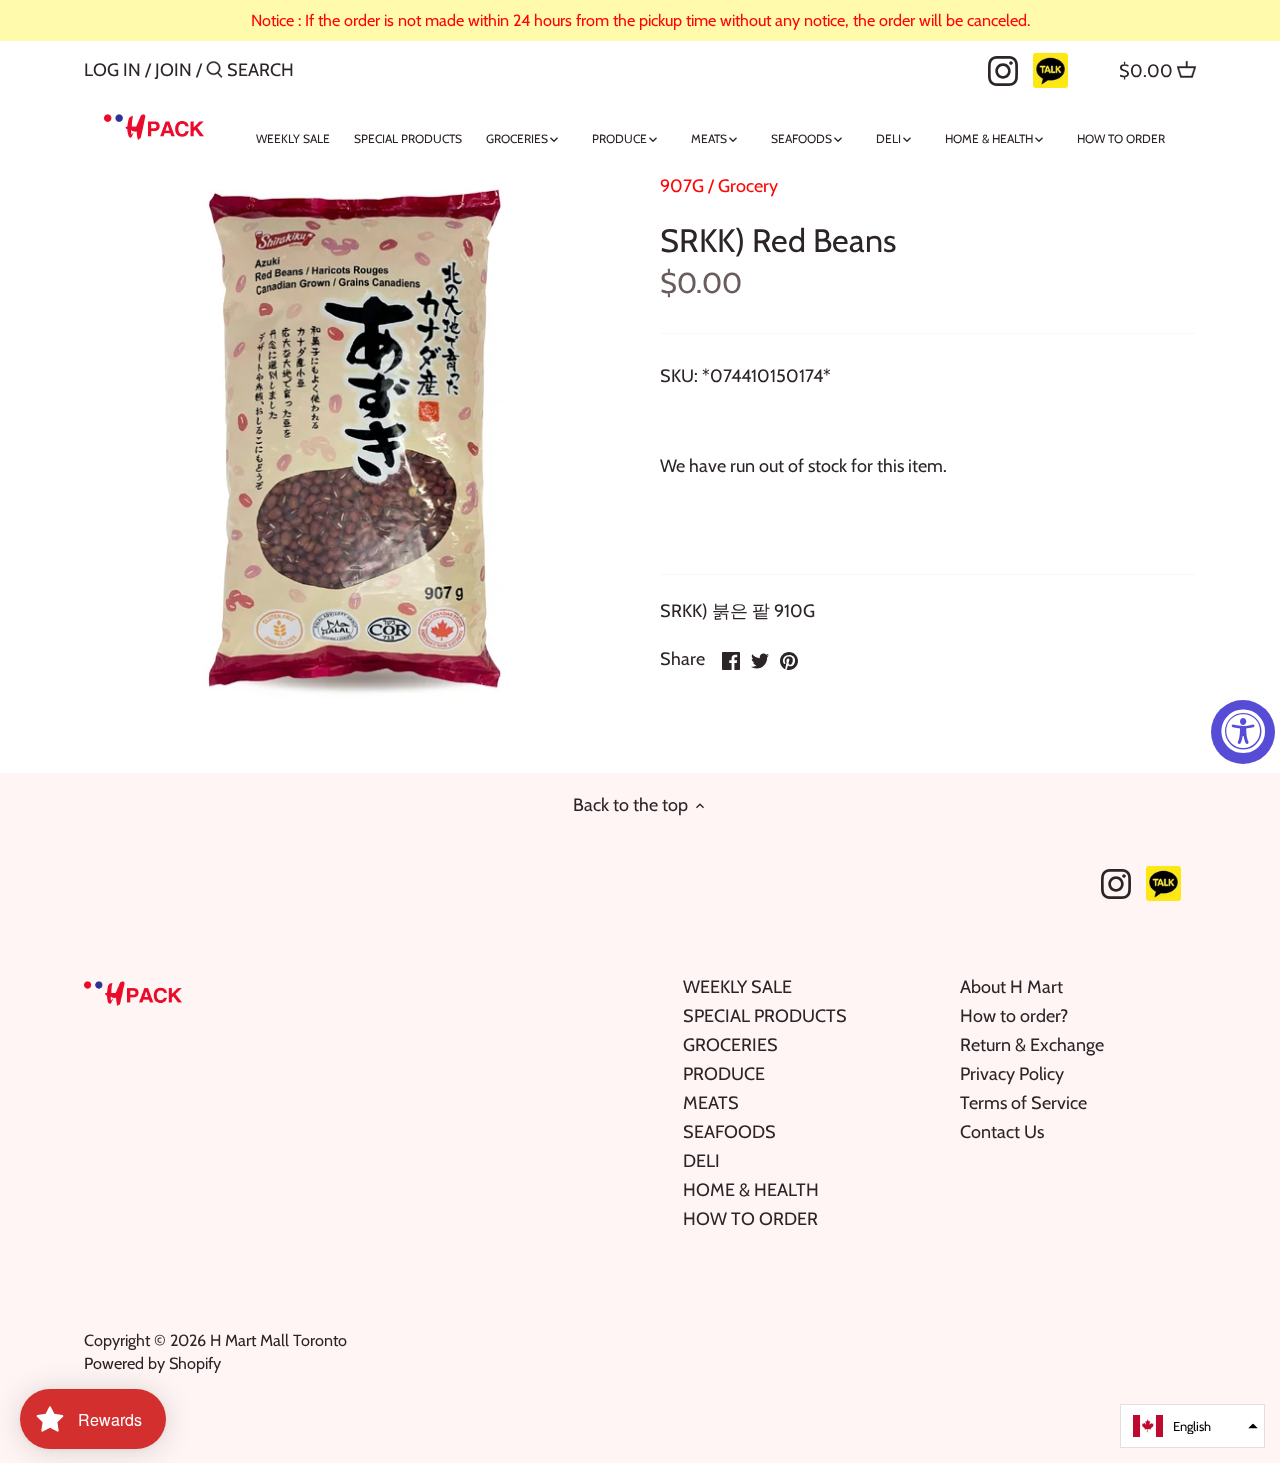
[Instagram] (1003, 69)
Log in (112, 70)
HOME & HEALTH (751, 1190)
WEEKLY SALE (737, 987)
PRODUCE (724, 1074)
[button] (1192, 1426)
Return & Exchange (1032, 1045)
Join (173, 70)
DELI (701, 1161)
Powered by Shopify (152, 1363)
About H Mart (1011, 987)
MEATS (711, 1103)
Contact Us (1002, 1132)
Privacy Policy (1012, 1074)
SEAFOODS (729, 1132)
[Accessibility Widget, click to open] (1243, 732)
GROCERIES (730, 1045)
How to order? (1014, 1016)
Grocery (748, 186)
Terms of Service (1023, 1103)
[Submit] (214, 72)
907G (682, 186)
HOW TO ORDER (750, 1219)
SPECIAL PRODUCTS (765, 1016)
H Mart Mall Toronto (278, 1340)
